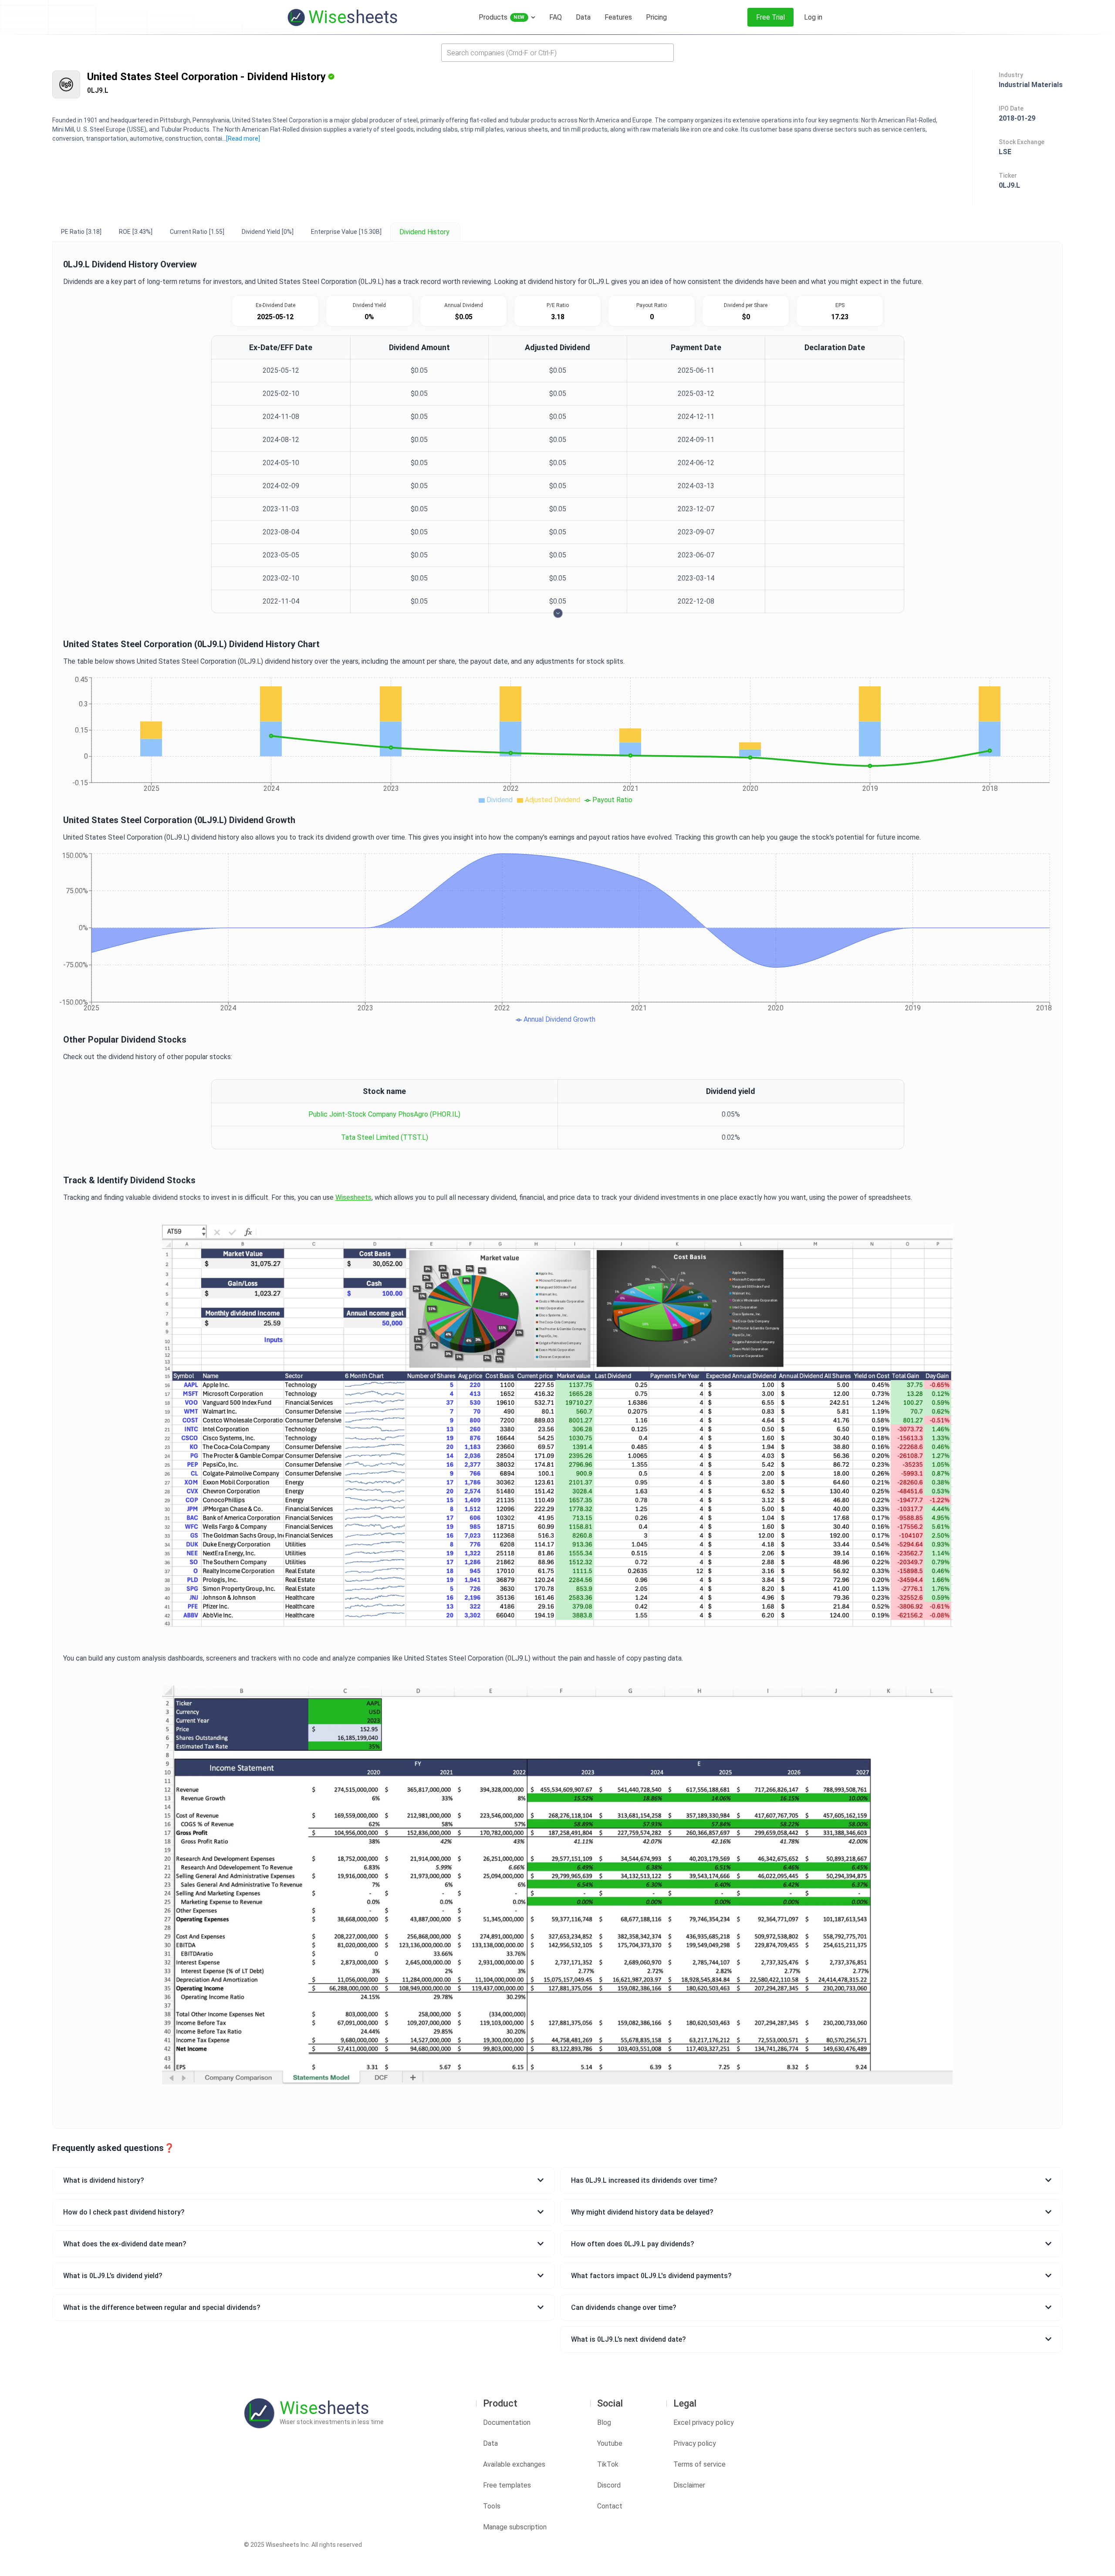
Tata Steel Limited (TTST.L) (385, 1137)
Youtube (610, 2443)
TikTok (608, 2464)
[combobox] (557, 53)
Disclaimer (689, 2485)
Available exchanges (514, 2464)
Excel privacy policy (704, 2422)
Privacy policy (695, 2443)
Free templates (507, 2485)
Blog (604, 2422)
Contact (610, 2506)
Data (490, 2443)
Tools (492, 2506)
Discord (609, 2485)
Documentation (507, 2422)
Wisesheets (353, 1197)
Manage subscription (515, 2527)
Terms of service (699, 2464)
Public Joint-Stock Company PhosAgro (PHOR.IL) (384, 1114)
